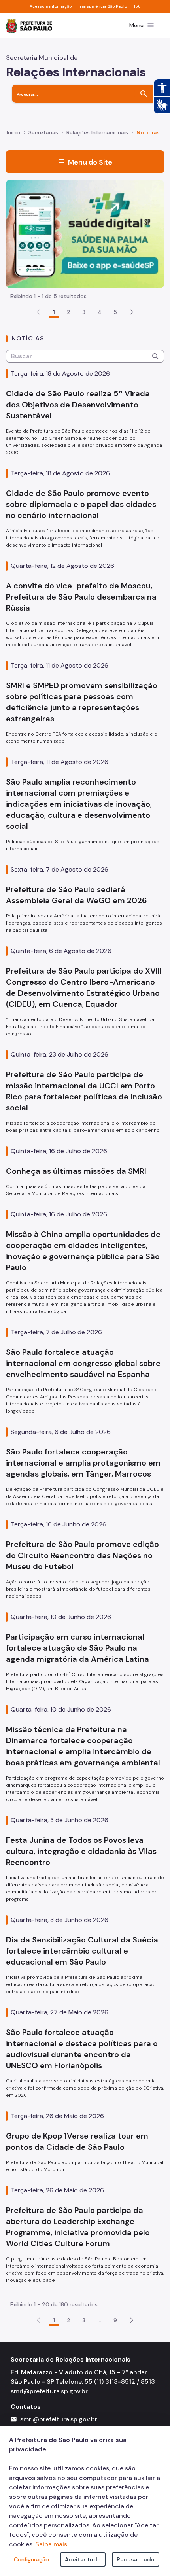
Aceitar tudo (83, 2559)
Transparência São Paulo (103, 6)
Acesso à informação (51, 6)
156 (137, 6)
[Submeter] (155, 356)
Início (13, 132)
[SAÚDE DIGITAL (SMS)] (85, 233)
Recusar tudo (136, 2559)
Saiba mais (51, 2544)
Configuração (31, 2559)
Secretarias (43, 132)
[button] (132, 312)
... (100, 2320)
